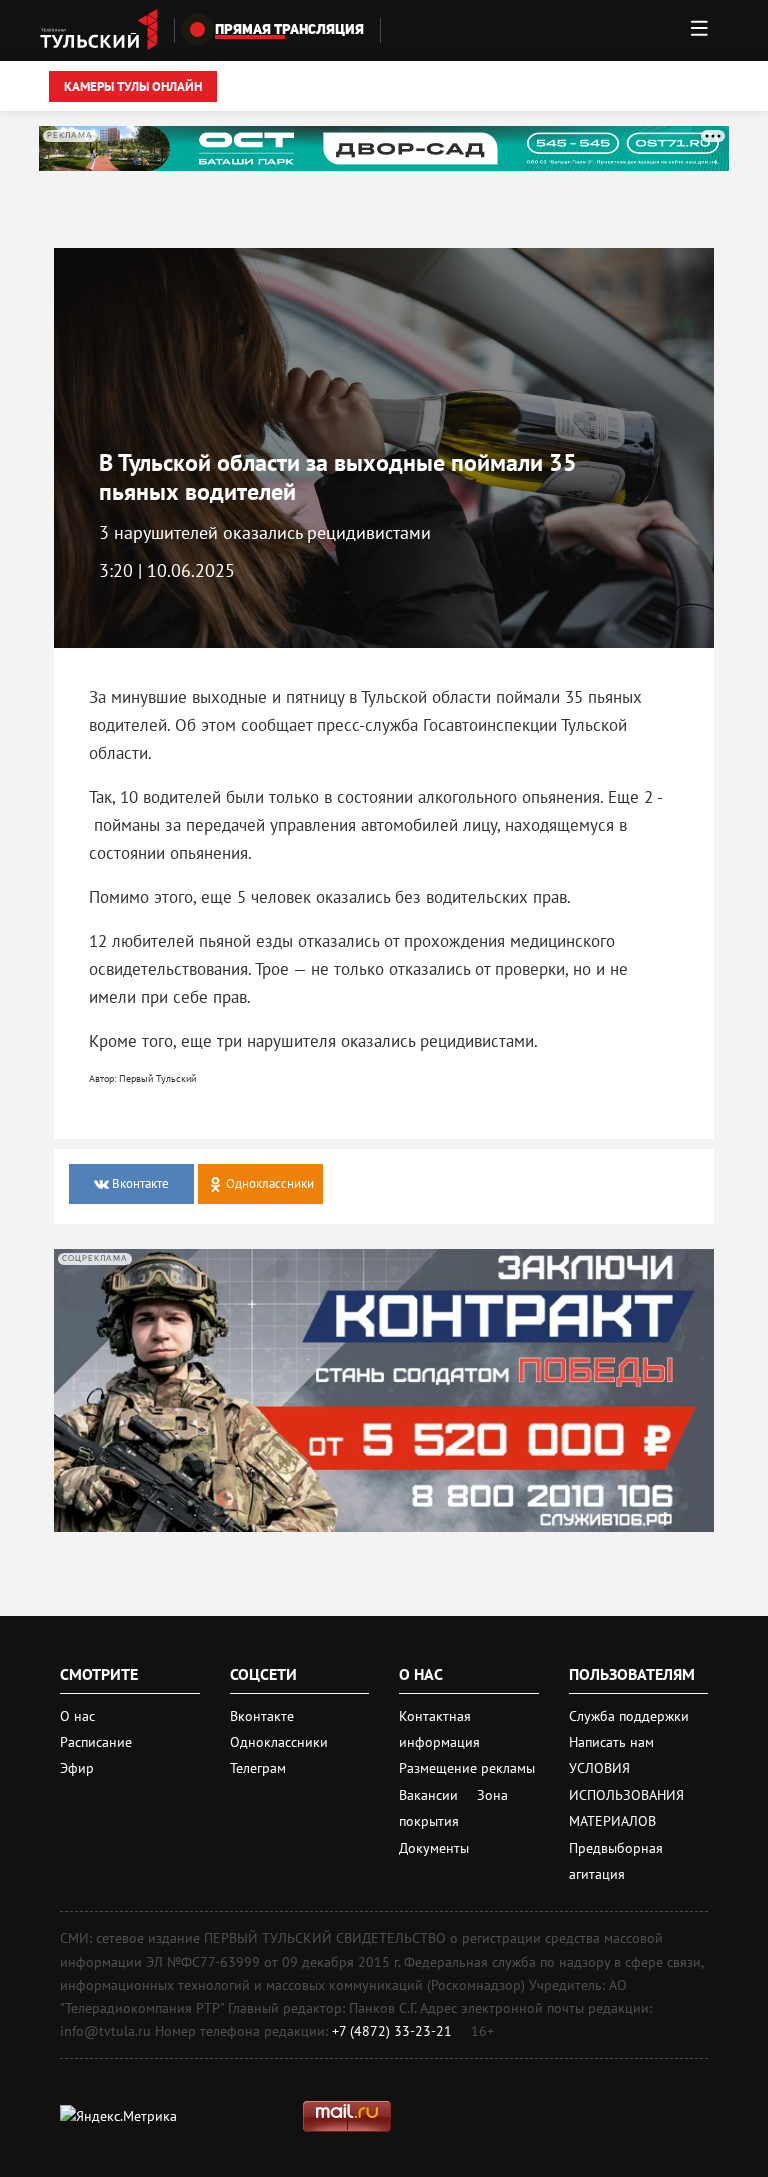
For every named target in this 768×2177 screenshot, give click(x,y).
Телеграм (258, 1768)
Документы (434, 1848)
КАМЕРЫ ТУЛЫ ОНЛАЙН (133, 86)
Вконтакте (262, 1716)
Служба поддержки (629, 1716)
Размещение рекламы (467, 1768)
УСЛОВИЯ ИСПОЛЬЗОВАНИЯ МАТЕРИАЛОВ (626, 1794)
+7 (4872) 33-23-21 (392, 2031)
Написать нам (611, 1742)
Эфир (77, 1768)
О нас (77, 1716)
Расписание (96, 1742)
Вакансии (430, 1795)
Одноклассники (279, 1742)
